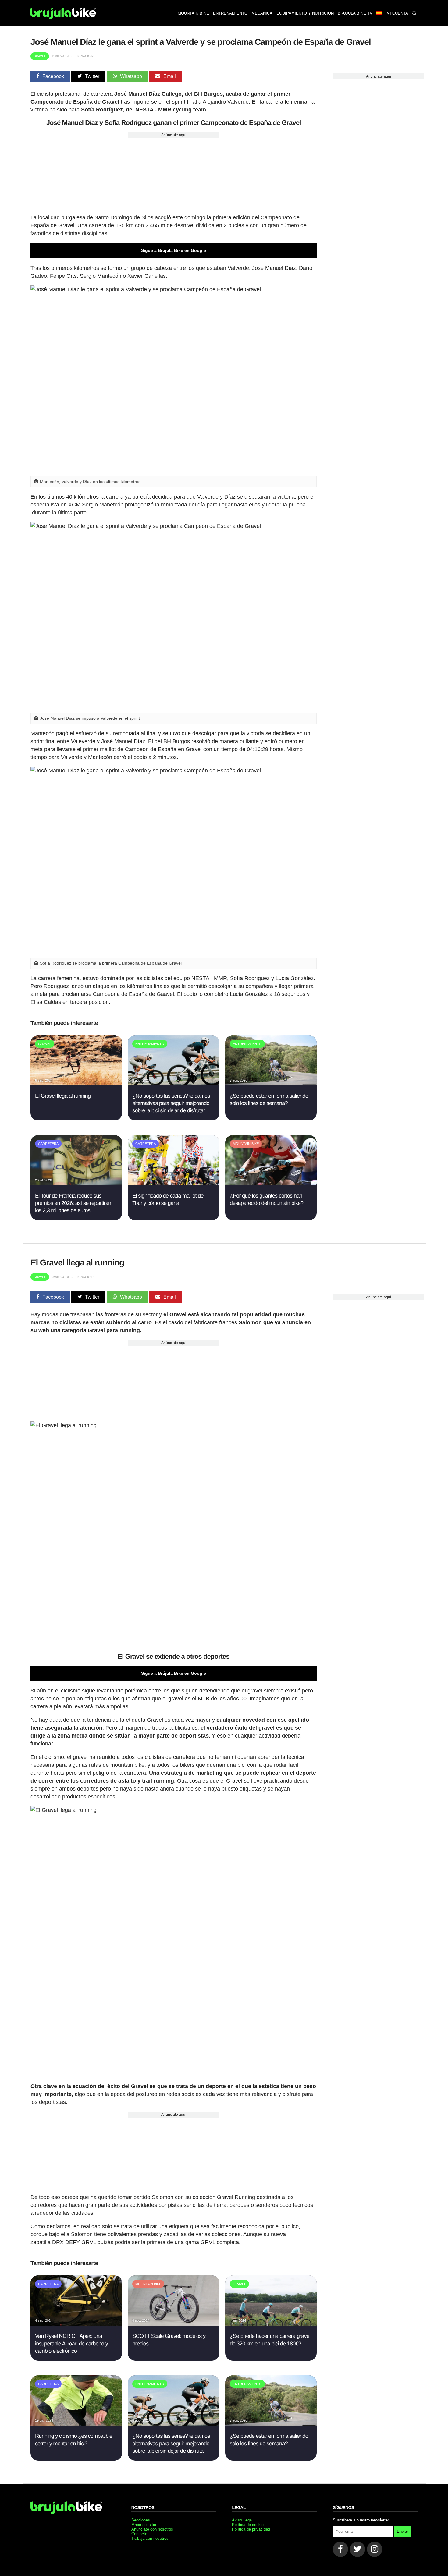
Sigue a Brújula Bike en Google (174, 250)
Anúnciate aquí (174, 135)
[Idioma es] (379, 13)
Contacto (139, 2534)
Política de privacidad (251, 2529)
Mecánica (262, 13)
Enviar (402, 2531)
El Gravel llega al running (63, 1096)
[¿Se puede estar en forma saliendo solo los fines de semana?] (271, 1084)
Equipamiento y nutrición (305, 13)
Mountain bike (193, 13)
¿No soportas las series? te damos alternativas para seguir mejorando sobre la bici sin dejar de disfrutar (171, 1103)
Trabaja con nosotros (150, 2538)
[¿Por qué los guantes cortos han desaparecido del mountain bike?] (271, 1184)
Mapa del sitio (144, 2525)
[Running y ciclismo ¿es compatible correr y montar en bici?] (76, 2424)
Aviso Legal (242, 2520)
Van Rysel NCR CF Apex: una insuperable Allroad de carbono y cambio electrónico (71, 2343)
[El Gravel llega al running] (76, 1084)
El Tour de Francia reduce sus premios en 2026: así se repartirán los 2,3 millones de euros (73, 1203)
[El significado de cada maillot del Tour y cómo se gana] (174, 1184)
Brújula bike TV (355, 13)
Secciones (141, 2520)
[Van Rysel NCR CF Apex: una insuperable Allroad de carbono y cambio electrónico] (76, 2324)
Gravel (40, 56)
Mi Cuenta (397, 13)
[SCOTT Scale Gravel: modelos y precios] (174, 2324)
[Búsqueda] (414, 13)
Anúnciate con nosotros (152, 2529)
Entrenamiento (230, 13)
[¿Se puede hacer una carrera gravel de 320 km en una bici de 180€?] (271, 2324)
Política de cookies (249, 2525)
